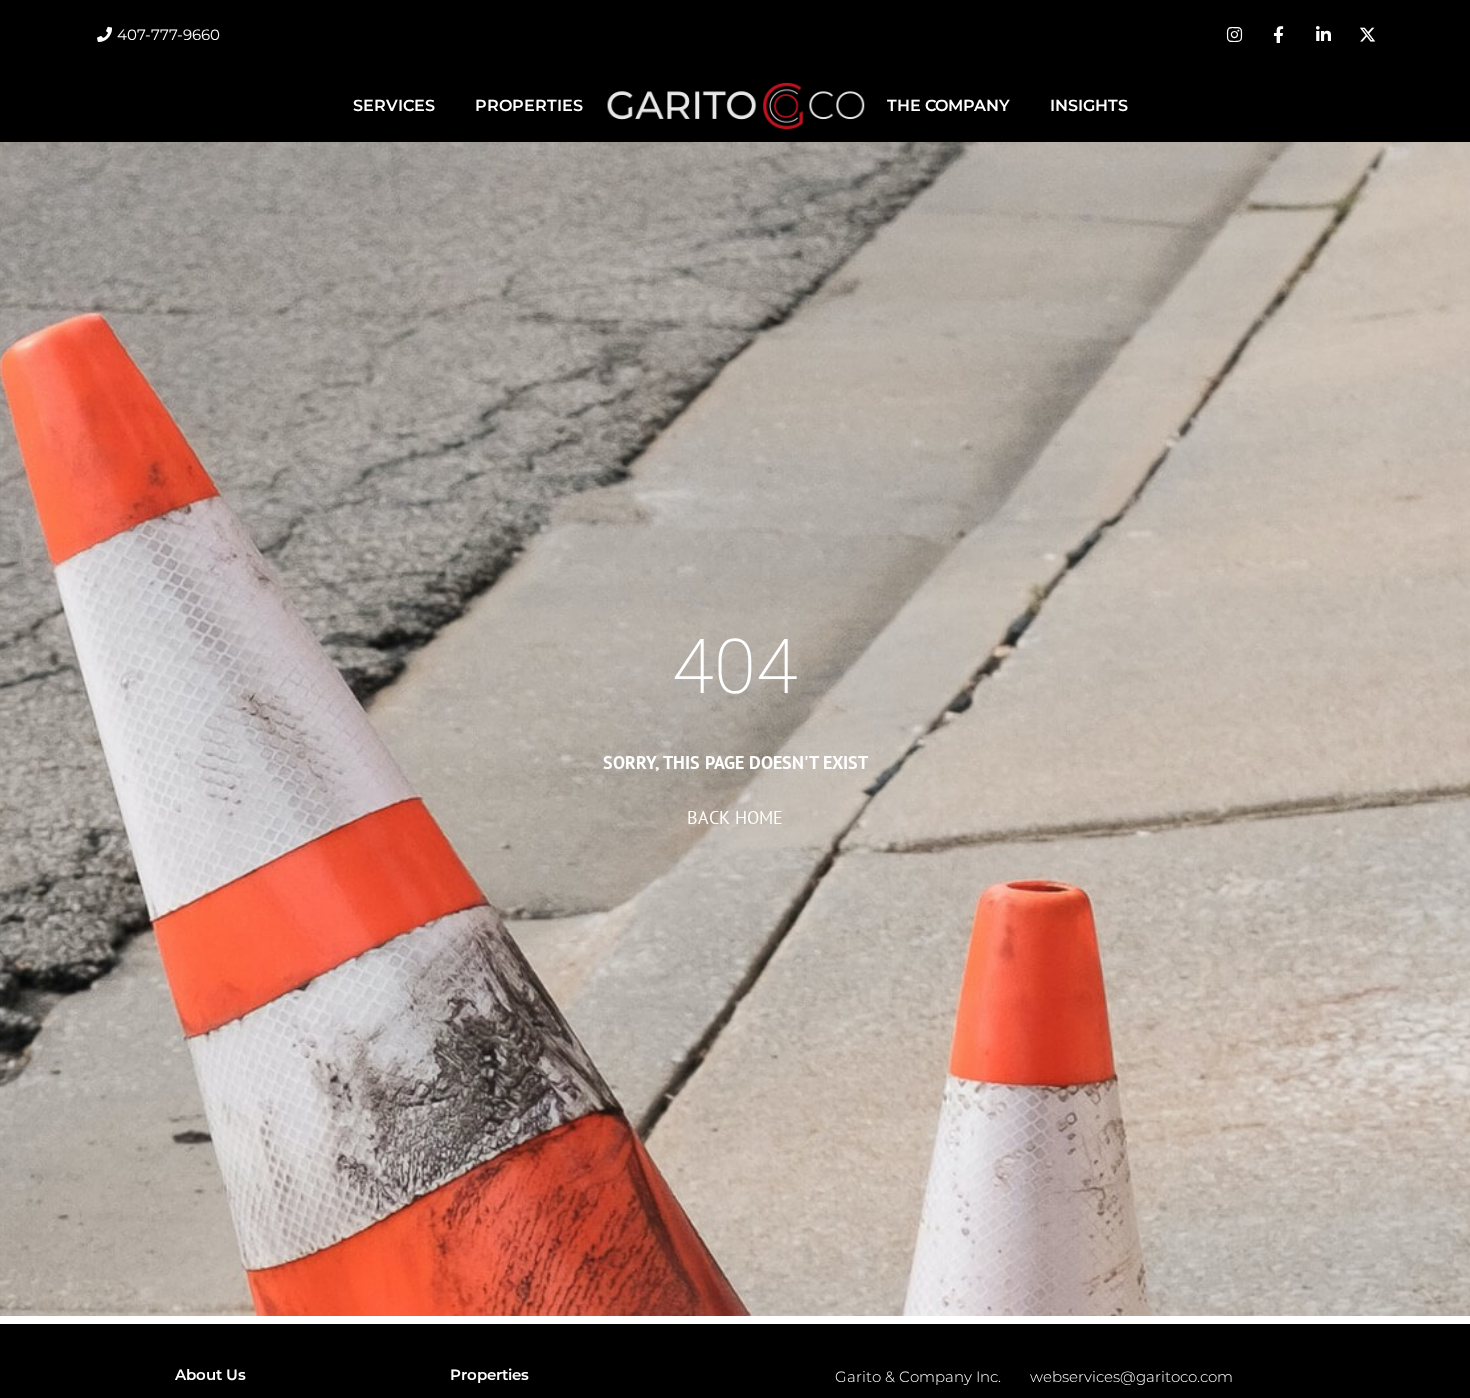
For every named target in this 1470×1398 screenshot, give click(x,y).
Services (394, 105)
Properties (529, 105)
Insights (1089, 105)
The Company (948, 105)
